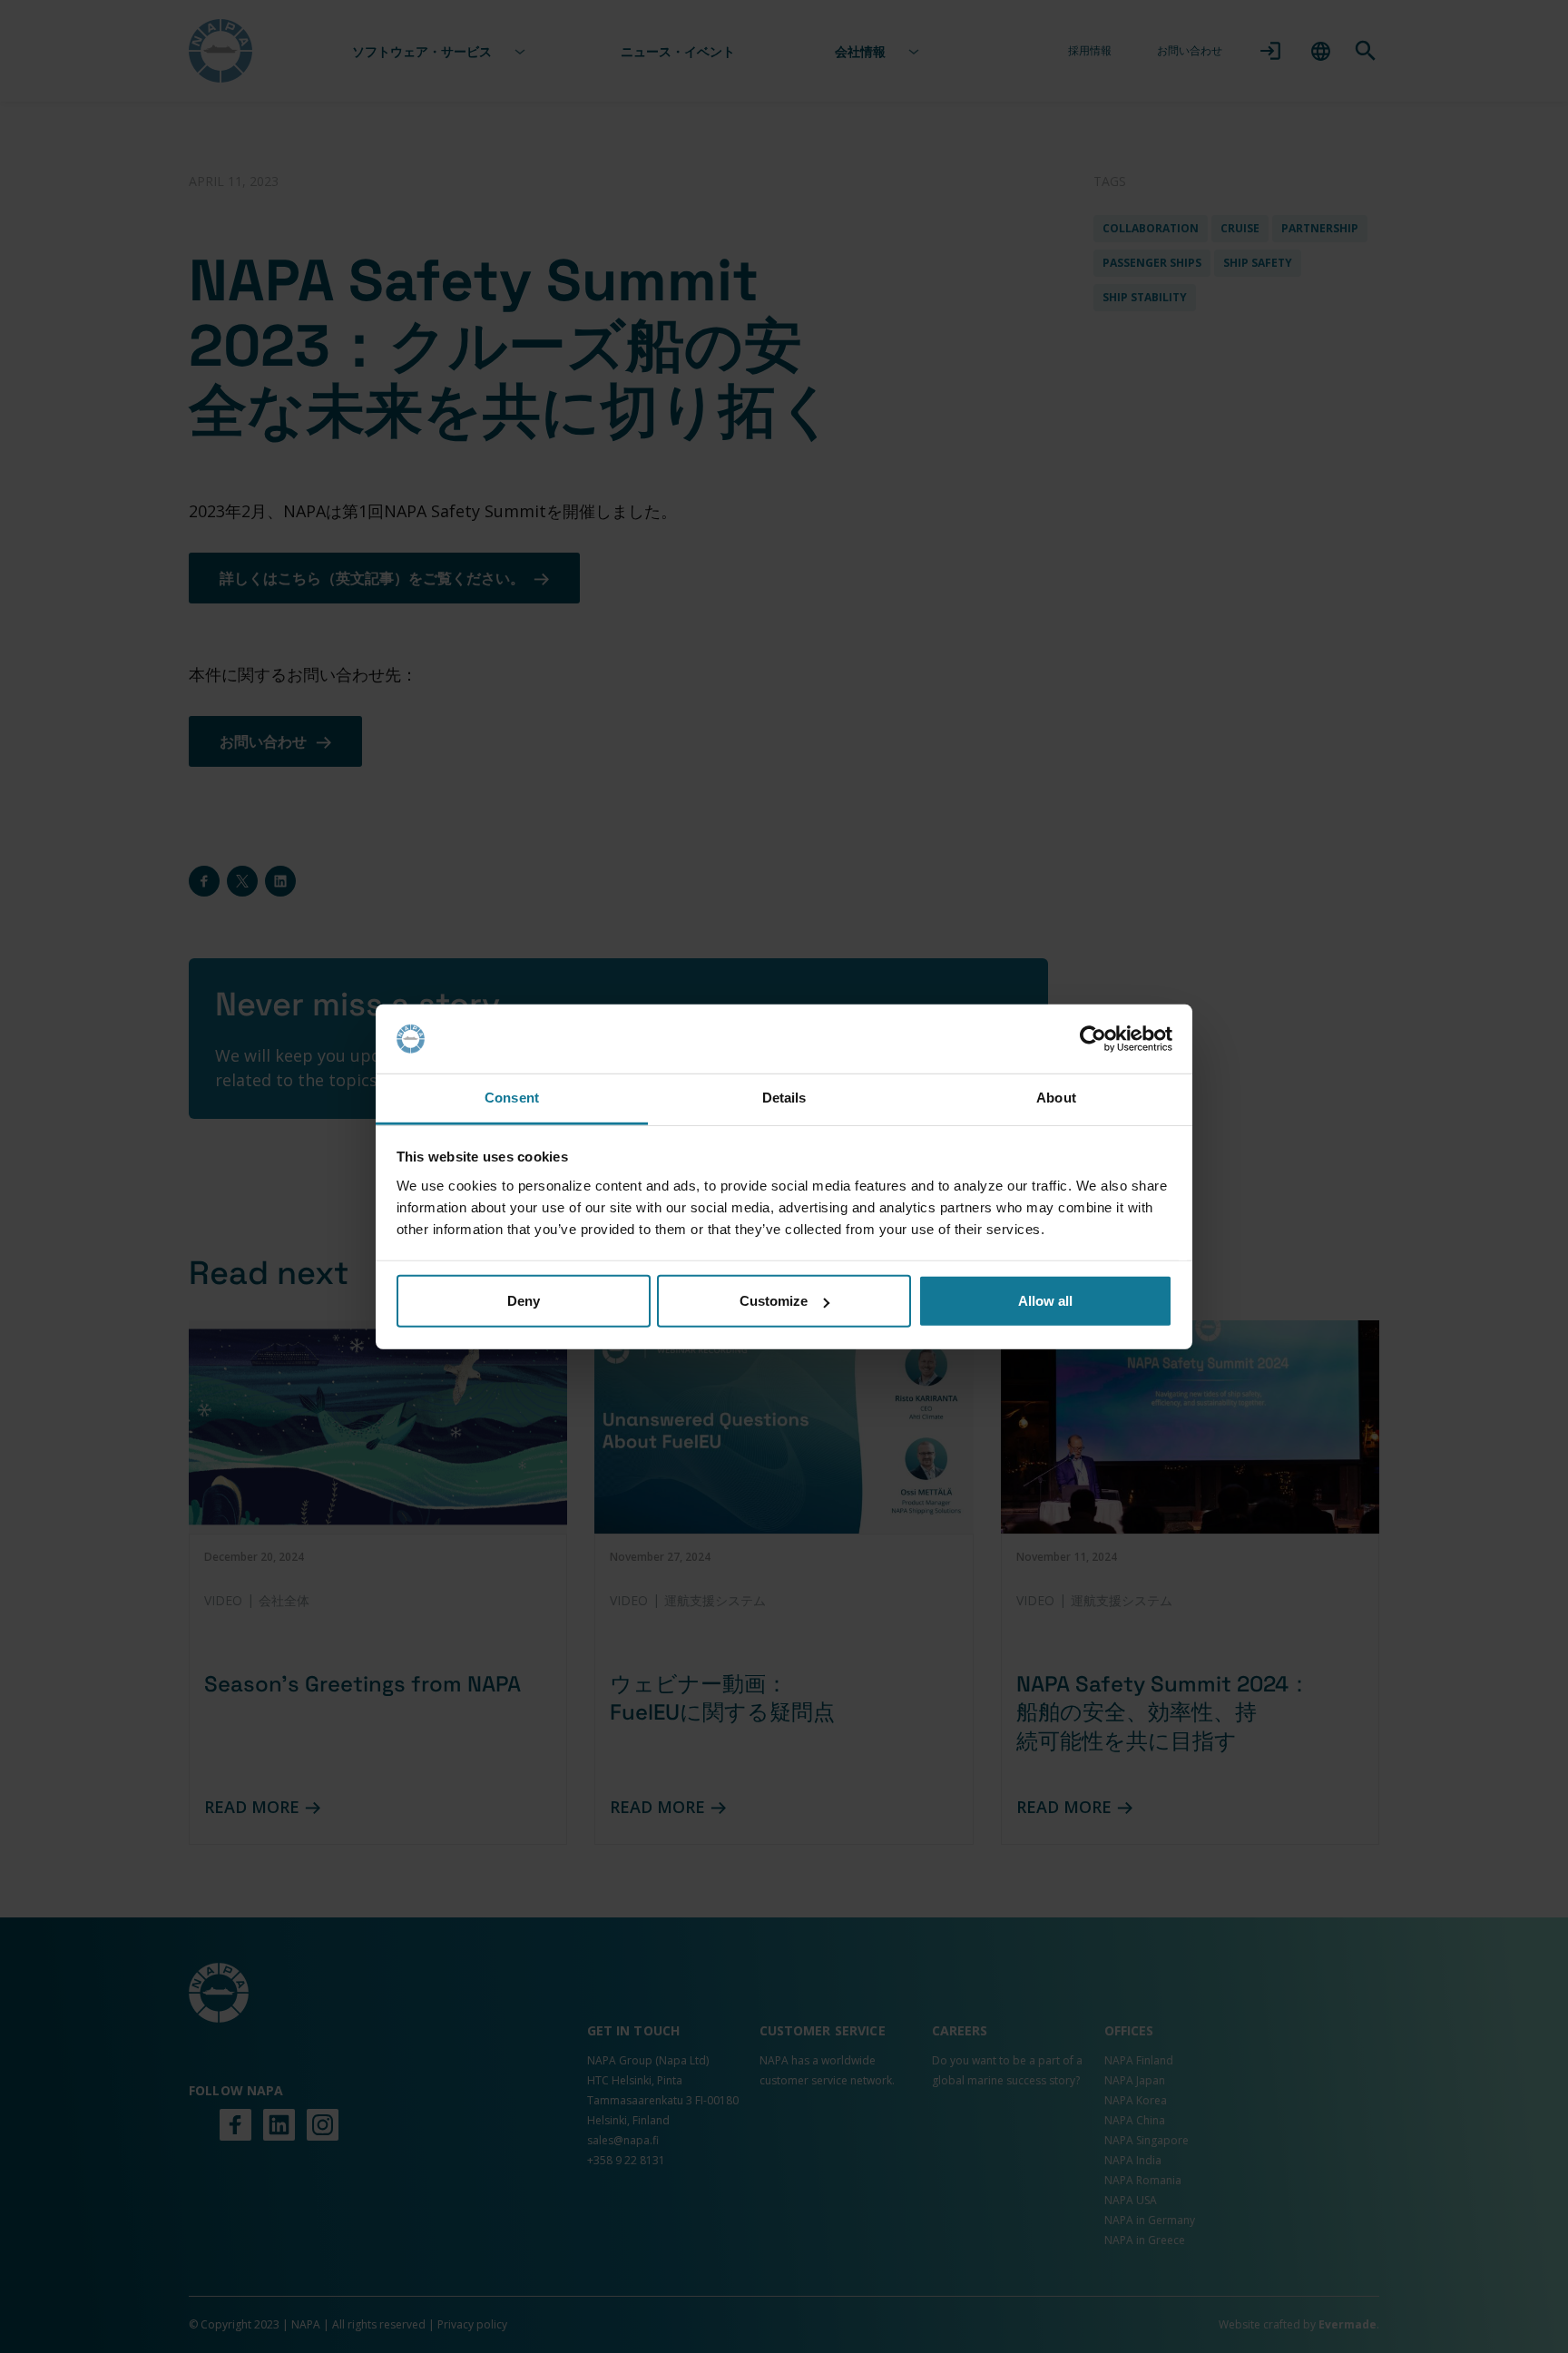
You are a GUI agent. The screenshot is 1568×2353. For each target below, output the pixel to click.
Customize (774, 1301)
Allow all (1045, 1301)
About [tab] (1056, 1098)
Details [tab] (784, 1098)
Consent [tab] (512, 1098)
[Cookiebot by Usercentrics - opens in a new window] (1093, 1039)
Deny (524, 1301)
